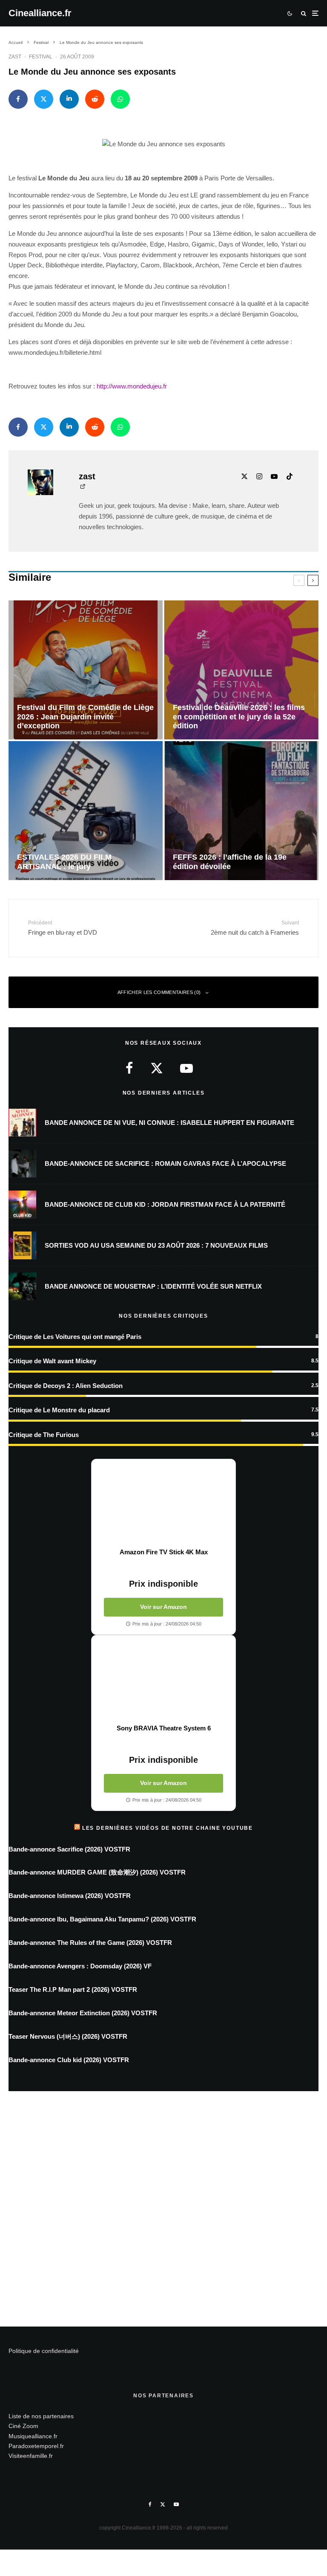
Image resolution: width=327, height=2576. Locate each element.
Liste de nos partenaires (41, 2416)
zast (15, 57)
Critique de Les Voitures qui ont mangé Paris (75, 1337)
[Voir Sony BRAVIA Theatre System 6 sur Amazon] (163, 1680)
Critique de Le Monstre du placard (59, 1410)
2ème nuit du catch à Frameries (255, 928)
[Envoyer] (95, 99)
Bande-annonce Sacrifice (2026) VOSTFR (69, 1849)
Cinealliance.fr (40, 13)
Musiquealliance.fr (33, 2436)
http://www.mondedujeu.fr (132, 386)
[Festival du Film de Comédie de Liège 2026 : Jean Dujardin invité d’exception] (86, 670)
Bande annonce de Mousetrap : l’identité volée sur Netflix (153, 1286)
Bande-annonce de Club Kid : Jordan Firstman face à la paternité (165, 1204)
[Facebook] (150, 2504)
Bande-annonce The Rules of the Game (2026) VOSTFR (90, 1943)
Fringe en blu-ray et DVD (63, 928)
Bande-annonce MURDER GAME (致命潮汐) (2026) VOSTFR (97, 1872)
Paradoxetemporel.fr (36, 2446)
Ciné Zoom (23, 2426)
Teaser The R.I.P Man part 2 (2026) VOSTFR (73, 1989)
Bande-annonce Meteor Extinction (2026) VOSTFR (83, 2013)
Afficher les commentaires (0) (159, 992)
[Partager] (18, 99)
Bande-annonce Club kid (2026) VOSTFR (69, 2060)
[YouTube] (176, 2504)
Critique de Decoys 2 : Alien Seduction (66, 1386)
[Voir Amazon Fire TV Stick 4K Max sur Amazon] (163, 1504)
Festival (41, 57)
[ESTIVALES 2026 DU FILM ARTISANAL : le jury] (86, 811)
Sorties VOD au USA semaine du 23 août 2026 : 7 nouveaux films (156, 1245)
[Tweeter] (44, 99)
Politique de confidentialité (44, 2351)
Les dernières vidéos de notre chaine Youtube (168, 1828)
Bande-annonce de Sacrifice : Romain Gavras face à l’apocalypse (165, 1163)
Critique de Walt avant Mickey (52, 1361)
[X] (163, 2504)
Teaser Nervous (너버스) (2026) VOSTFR (68, 2036)
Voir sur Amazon (163, 1607)
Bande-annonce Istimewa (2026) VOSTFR (70, 1896)
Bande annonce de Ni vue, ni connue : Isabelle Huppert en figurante (169, 1123)
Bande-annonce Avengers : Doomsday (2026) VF (80, 1966)
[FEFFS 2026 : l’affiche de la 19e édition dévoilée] (241, 811)
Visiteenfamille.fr (31, 2456)
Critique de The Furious (44, 1435)
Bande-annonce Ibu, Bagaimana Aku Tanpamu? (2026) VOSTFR (102, 1919)
